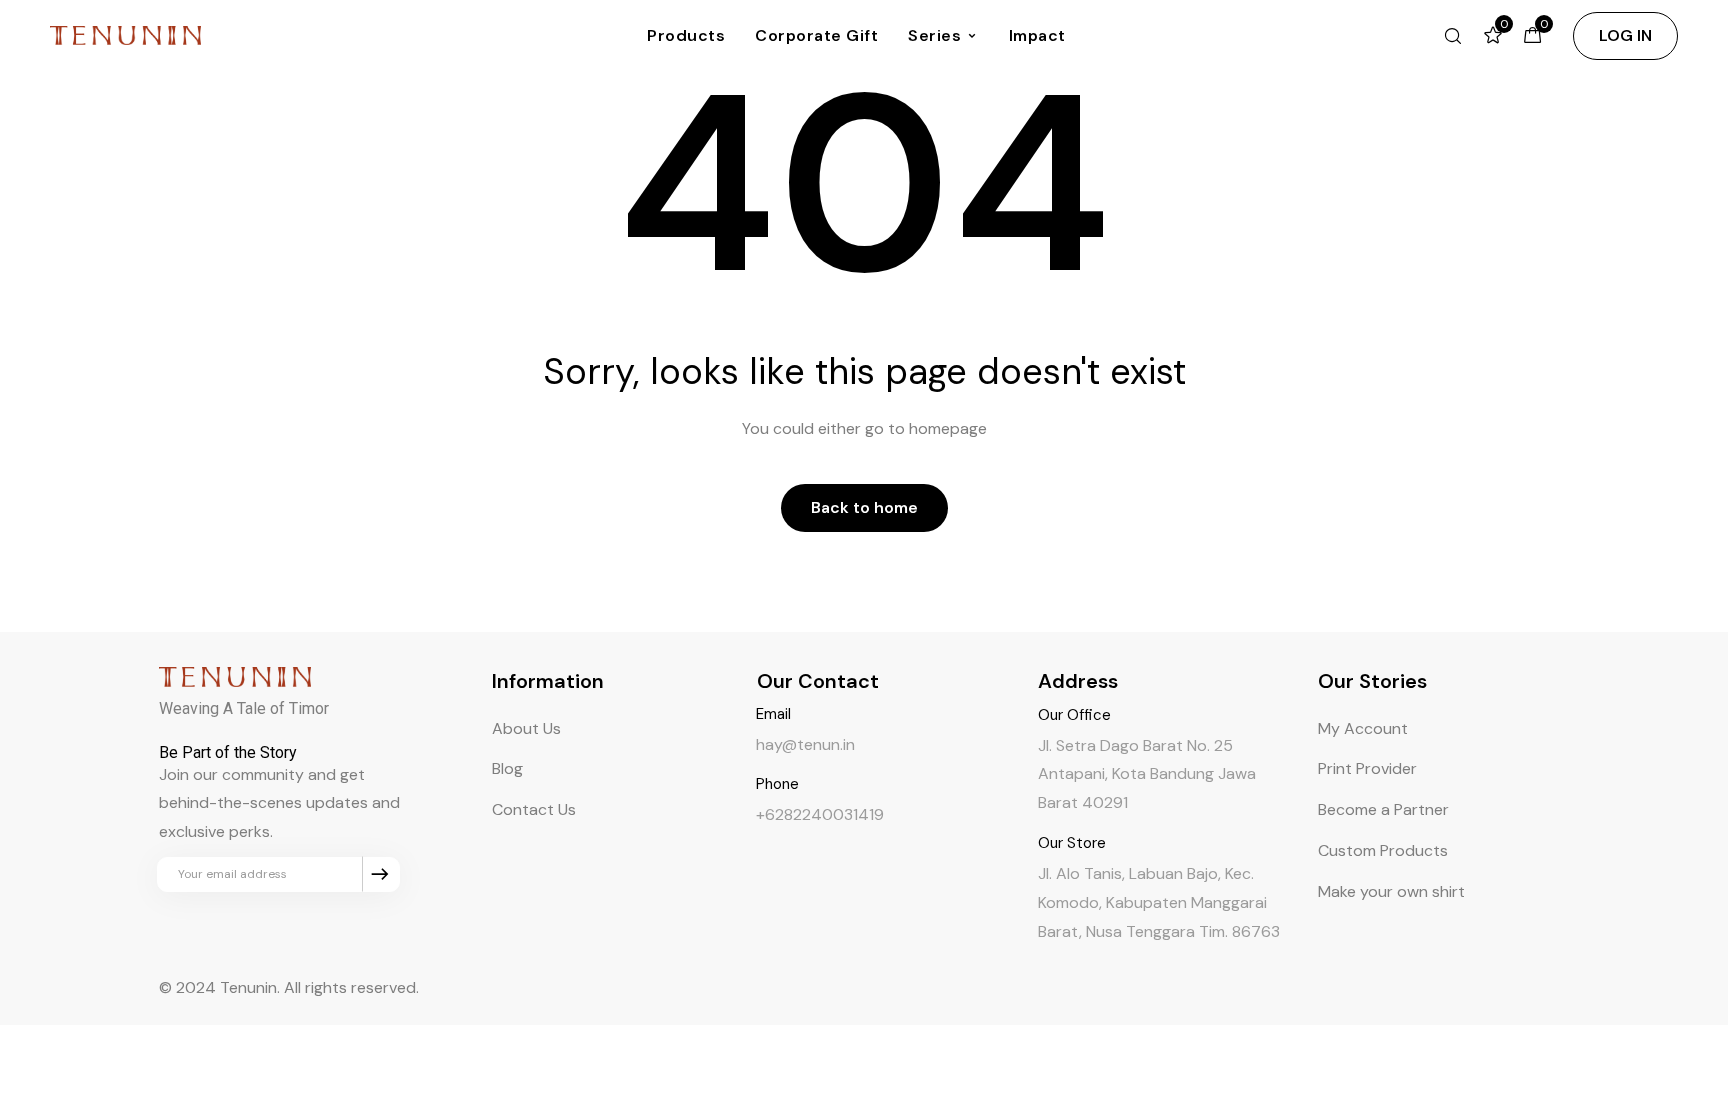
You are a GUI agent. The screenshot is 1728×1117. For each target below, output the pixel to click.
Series (934, 35)
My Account (1363, 728)
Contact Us (534, 809)
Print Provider (1367, 768)
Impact (1037, 35)
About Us (526, 728)
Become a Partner (1383, 809)
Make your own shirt (1391, 891)
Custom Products (1383, 850)
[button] (1625, 36)
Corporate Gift (816, 35)
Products (686, 35)
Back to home (864, 507)
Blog (507, 768)
